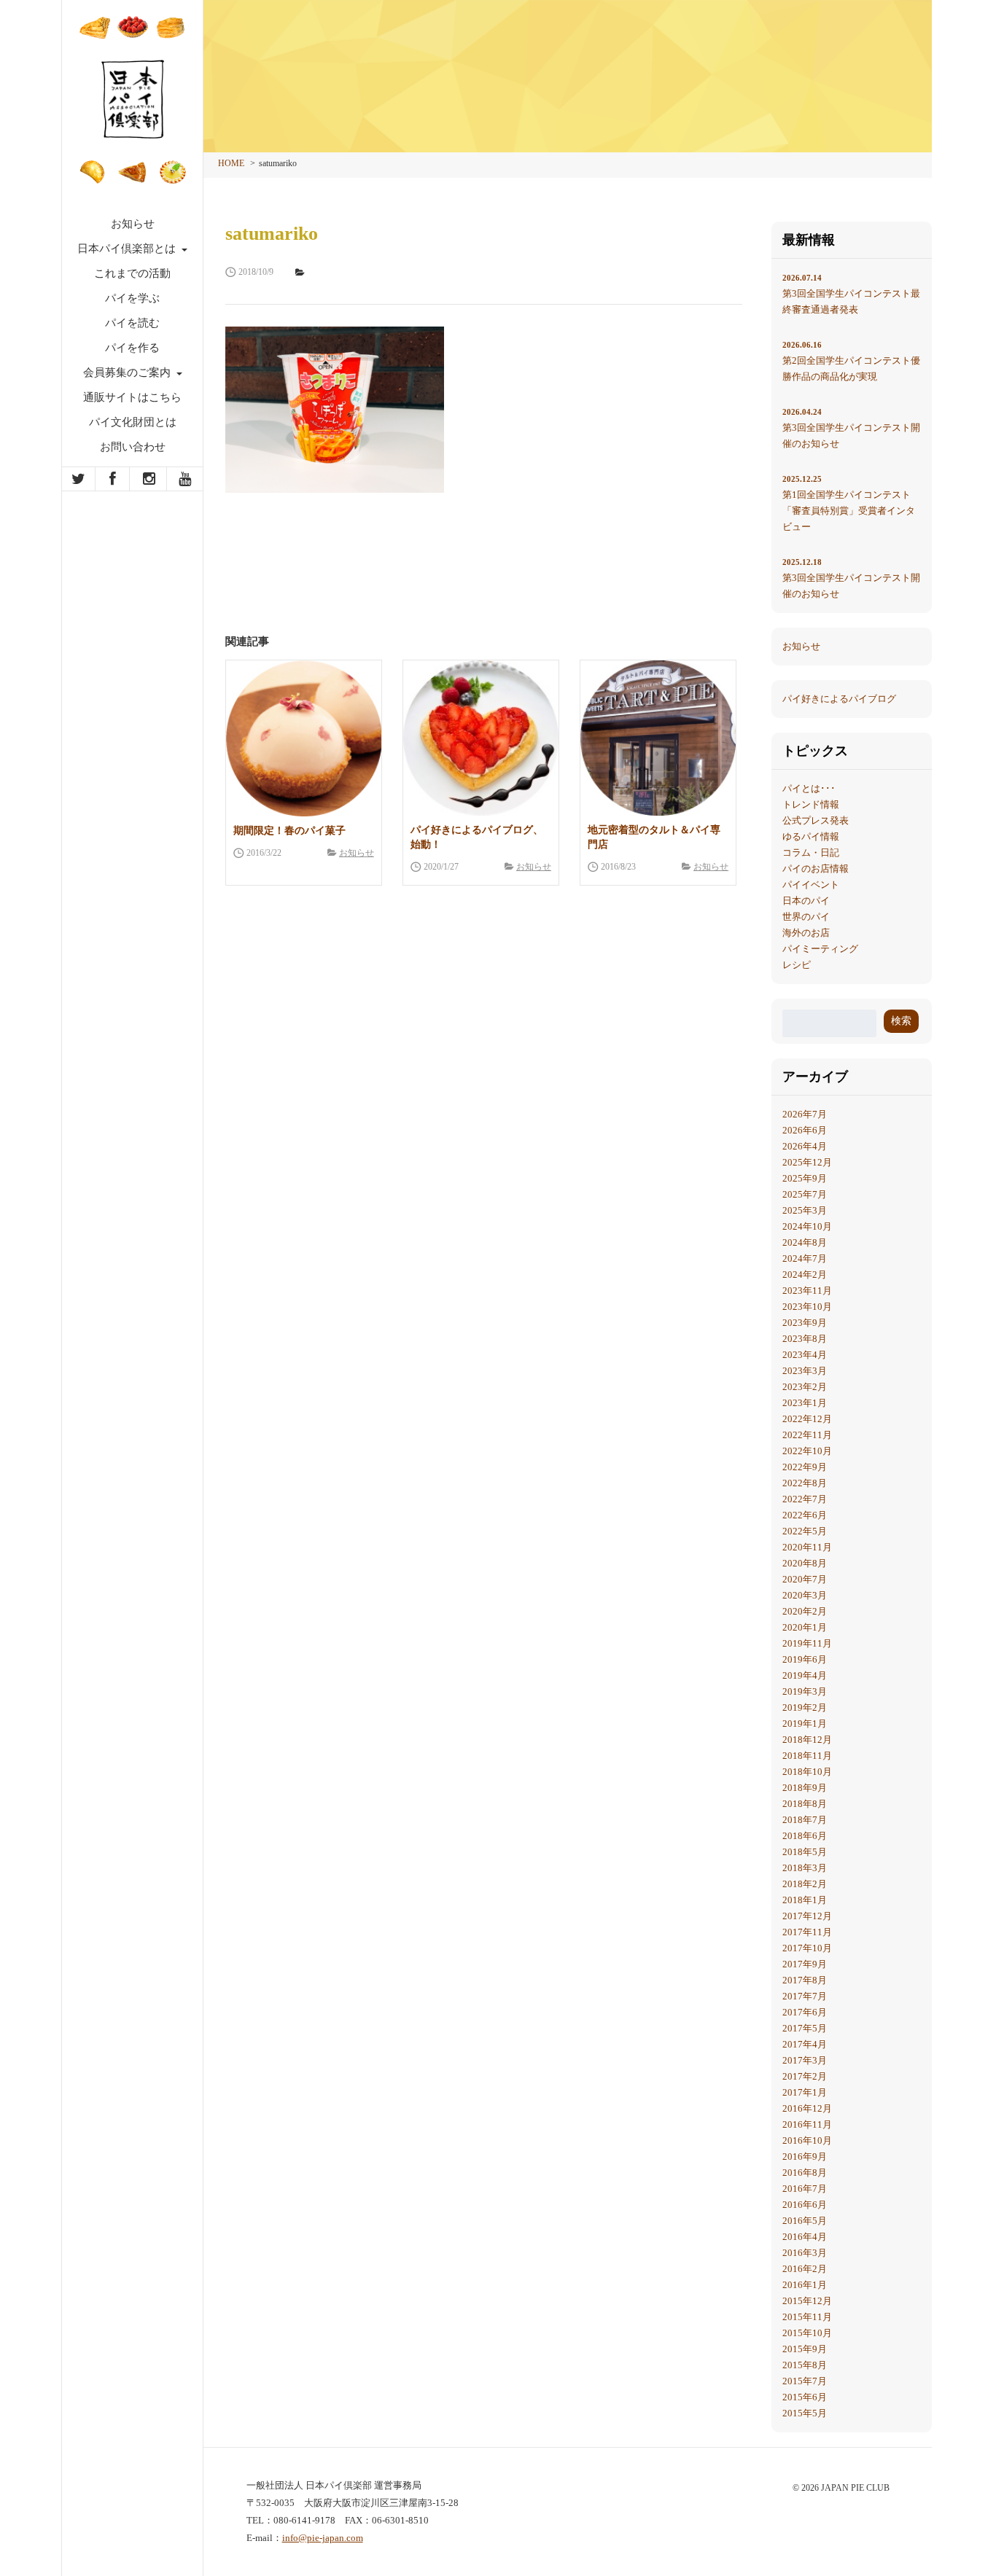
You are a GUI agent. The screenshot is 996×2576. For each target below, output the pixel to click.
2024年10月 (807, 1226)
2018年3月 (805, 1868)
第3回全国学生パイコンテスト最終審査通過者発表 (851, 294)
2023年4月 (805, 1355)
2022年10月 (807, 1451)
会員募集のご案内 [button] (128, 372)
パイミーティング (820, 949)
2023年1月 (805, 1403)
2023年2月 (805, 1387)
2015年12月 (807, 2301)
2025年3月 (805, 1210)
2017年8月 (805, 1980)
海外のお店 (806, 933)
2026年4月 (805, 1146)
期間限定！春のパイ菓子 (289, 831)
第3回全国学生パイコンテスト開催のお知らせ (851, 428)
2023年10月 (807, 1307)
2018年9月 (805, 1788)
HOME (231, 163)
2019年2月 (805, 1707)
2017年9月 (805, 1964)
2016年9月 (805, 2157)
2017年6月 (805, 2012)
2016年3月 (805, 2253)
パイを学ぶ (132, 298)
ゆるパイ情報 (811, 836)
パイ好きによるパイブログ (839, 699)
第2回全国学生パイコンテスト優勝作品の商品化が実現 (851, 361)
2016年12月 (807, 2108)
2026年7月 (805, 1114)
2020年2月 (805, 1611)
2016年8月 (805, 2173)
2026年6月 (805, 1130)
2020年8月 (805, 1563)
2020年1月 (805, 1627)
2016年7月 (805, 2189)
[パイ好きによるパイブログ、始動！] (481, 738)
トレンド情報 (811, 804)
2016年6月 (805, 2205)
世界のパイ (806, 917)
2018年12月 (807, 1740)
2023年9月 (805, 1323)
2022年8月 (805, 1483)
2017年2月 (805, 2076)
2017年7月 (805, 1996)
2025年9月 (805, 1178)
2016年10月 (807, 2140)
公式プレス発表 (816, 820)
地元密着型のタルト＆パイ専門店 (654, 837)
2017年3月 (805, 2060)
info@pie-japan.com (323, 2538)
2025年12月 (807, 1162)
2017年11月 (807, 1932)
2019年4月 (805, 1675)
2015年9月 (805, 2349)
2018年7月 (805, 1820)
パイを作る (132, 348)
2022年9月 (805, 1467)
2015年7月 (805, 2381)
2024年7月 (805, 1258)
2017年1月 (805, 2092)
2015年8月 (805, 2365)
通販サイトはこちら (132, 397)
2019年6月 (805, 1659)
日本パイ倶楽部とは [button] (128, 249)
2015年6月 (805, 2397)
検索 (901, 1021)
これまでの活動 (132, 273)
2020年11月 (807, 1547)
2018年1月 (805, 1900)
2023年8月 (805, 1339)
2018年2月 (805, 1884)
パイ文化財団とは (133, 422)
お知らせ (133, 224)
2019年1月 (805, 1724)
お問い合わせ (133, 447)
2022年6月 (805, 1515)
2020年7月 (805, 1579)
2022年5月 (805, 1531)
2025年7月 (805, 1194)
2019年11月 (807, 1643)
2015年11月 (807, 2317)
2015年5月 (805, 2413)
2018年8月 (805, 1804)
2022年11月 (807, 1435)
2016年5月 (805, 2221)
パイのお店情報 (816, 869)
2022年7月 (805, 1499)
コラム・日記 (811, 852)
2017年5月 (805, 2028)
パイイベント (811, 885)
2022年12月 (807, 1419)
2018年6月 (805, 1836)
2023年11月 (807, 1291)
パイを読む (132, 323)
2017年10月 (807, 1948)
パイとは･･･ (809, 788)
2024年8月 (805, 1242)
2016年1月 (805, 2285)
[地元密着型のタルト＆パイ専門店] (658, 738)
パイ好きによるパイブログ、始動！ (477, 837)
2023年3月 (805, 1371)
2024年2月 (805, 1275)
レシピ (797, 965)
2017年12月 (807, 1916)
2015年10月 (807, 2333)
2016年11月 (807, 2124)
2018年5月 (805, 1852)
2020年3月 (805, 1595)
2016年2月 (805, 2269)
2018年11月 (807, 1756)
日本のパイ (806, 901)
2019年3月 (805, 1691)
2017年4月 (805, 2044)
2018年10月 (807, 1772)
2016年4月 (805, 2237)
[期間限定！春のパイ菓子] (304, 738)
